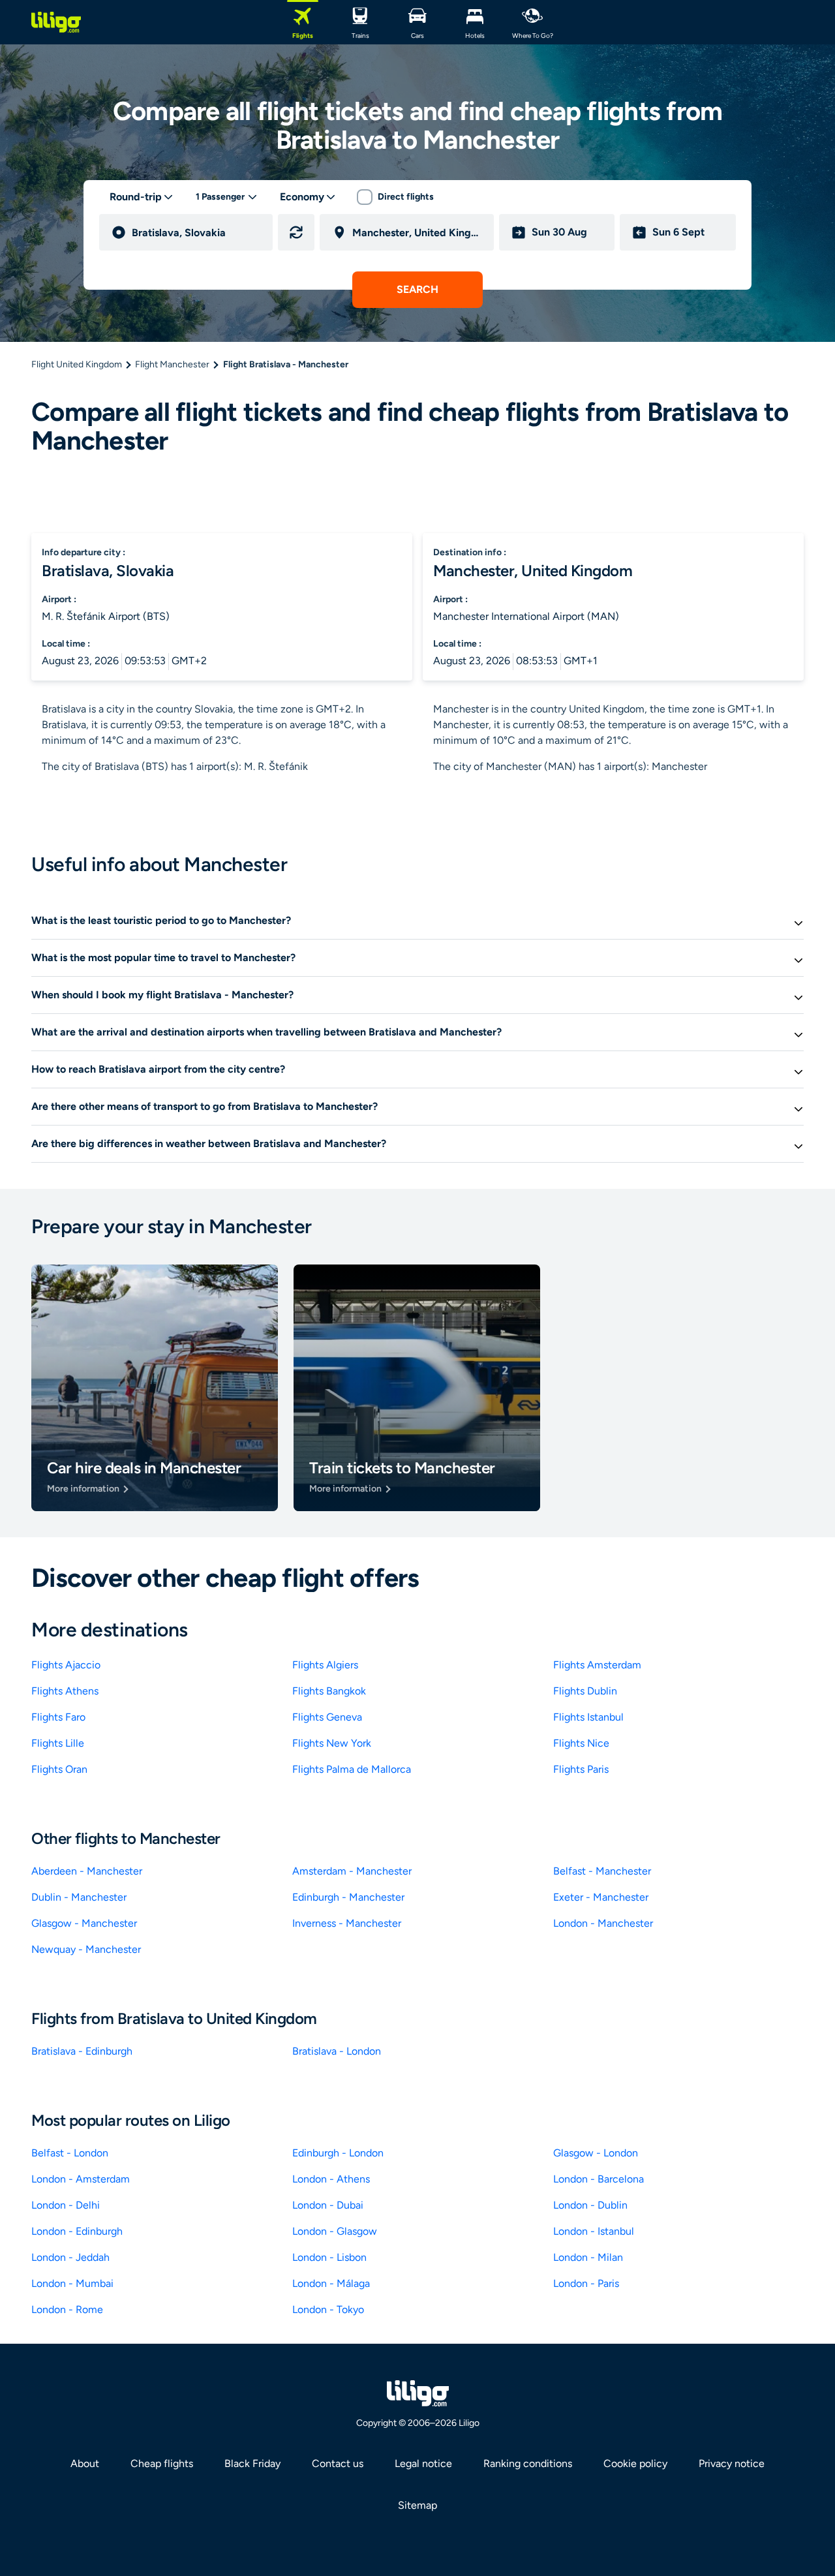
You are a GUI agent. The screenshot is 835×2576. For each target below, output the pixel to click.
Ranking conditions (528, 2463)
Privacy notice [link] (732, 2463)
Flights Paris (581, 1769)
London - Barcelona (599, 2179)
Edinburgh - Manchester (348, 1897)
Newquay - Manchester (86, 1949)
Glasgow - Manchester (84, 1923)
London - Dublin (590, 2205)
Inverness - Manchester (347, 1923)
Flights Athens (65, 1691)
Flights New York (332, 1743)
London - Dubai (328, 2205)
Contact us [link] (338, 2463)
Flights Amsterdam (597, 1665)
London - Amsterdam (81, 2179)
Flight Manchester (172, 364)
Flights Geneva (327, 1717)
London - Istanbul (594, 2231)
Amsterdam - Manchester (352, 1871)
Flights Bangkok (329, 1691)
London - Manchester (603, 1923)
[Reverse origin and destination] (296, 232)
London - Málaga (331, 2283)
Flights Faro (58, 1717)
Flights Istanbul (588, 1717)
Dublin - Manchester (79, 1897)
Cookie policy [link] (635, 2463)
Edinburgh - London (338, 2153)
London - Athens (331, 2179)
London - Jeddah (70, 2257)
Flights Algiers (325, 1665)
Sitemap (417, 2505)
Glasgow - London (596, 2153)
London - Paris (586, 2283)
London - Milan (588, 2257)
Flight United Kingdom (77, 364)
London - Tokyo (328, 2309)
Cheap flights (162, 2463)
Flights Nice (581, 1743)
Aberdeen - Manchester (87, 1871)
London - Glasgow (335, 2231)
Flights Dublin (585, 1691)
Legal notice (423, 2463)
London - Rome (67, 2309)
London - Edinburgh (77, 2231)
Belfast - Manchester (602, 1871)
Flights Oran (59, 1769)
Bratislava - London (337, 2051)
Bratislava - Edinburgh (82, 2051)
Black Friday (252, 2463)
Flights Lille (58, 1743)
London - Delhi (66, 2205)
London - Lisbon (329, 2257)
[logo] (56, 22)
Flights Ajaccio (66, 1665)
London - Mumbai (72, 2283)
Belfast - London (70, 2153)
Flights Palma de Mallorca (352, 1769)
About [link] (85, 2463)
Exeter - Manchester (601, 1897)
